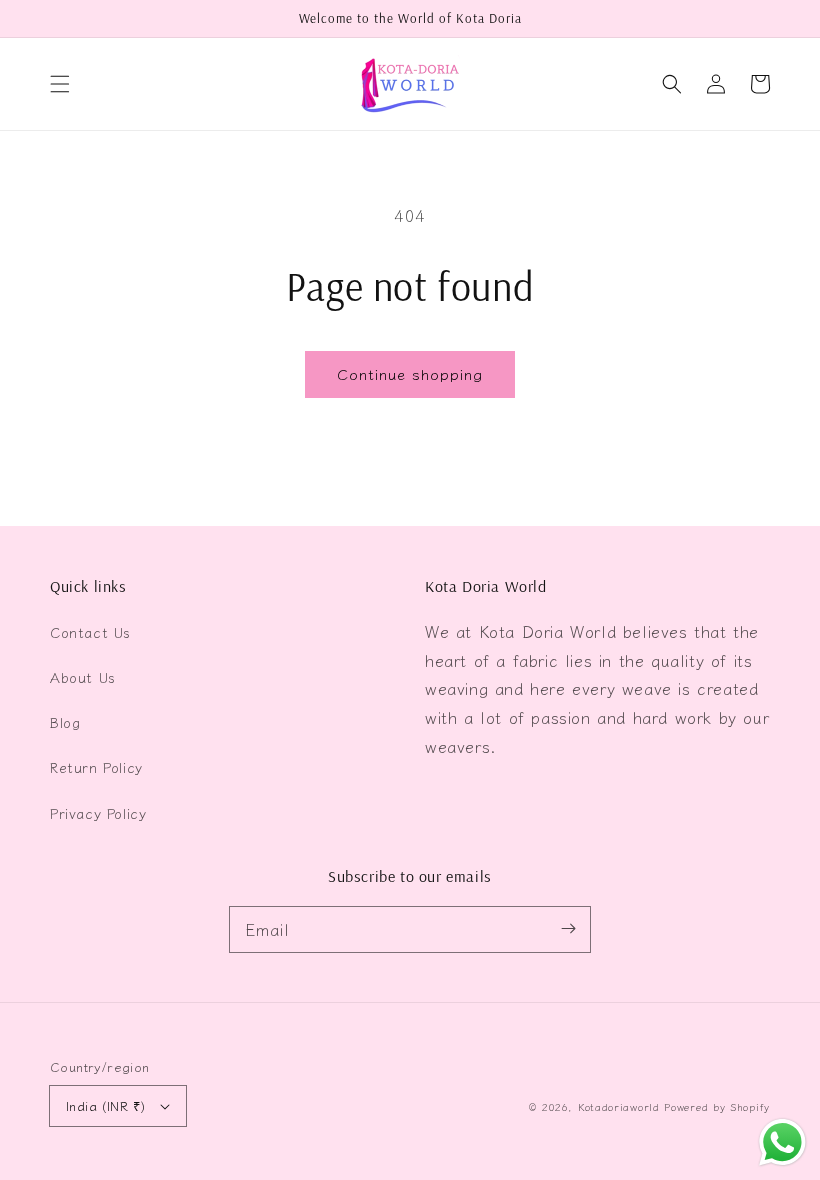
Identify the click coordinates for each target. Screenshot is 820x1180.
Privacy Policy (98, 813)
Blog (65, 722)
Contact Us (90, 632)
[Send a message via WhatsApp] (782, 1142)
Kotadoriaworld (619, 1106)
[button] (60, 84)
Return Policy (96, 767)
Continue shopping (410, 373)
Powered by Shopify (717, 1106)
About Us (83, 677)
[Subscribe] (568, 929)
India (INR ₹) (105, 1105)
